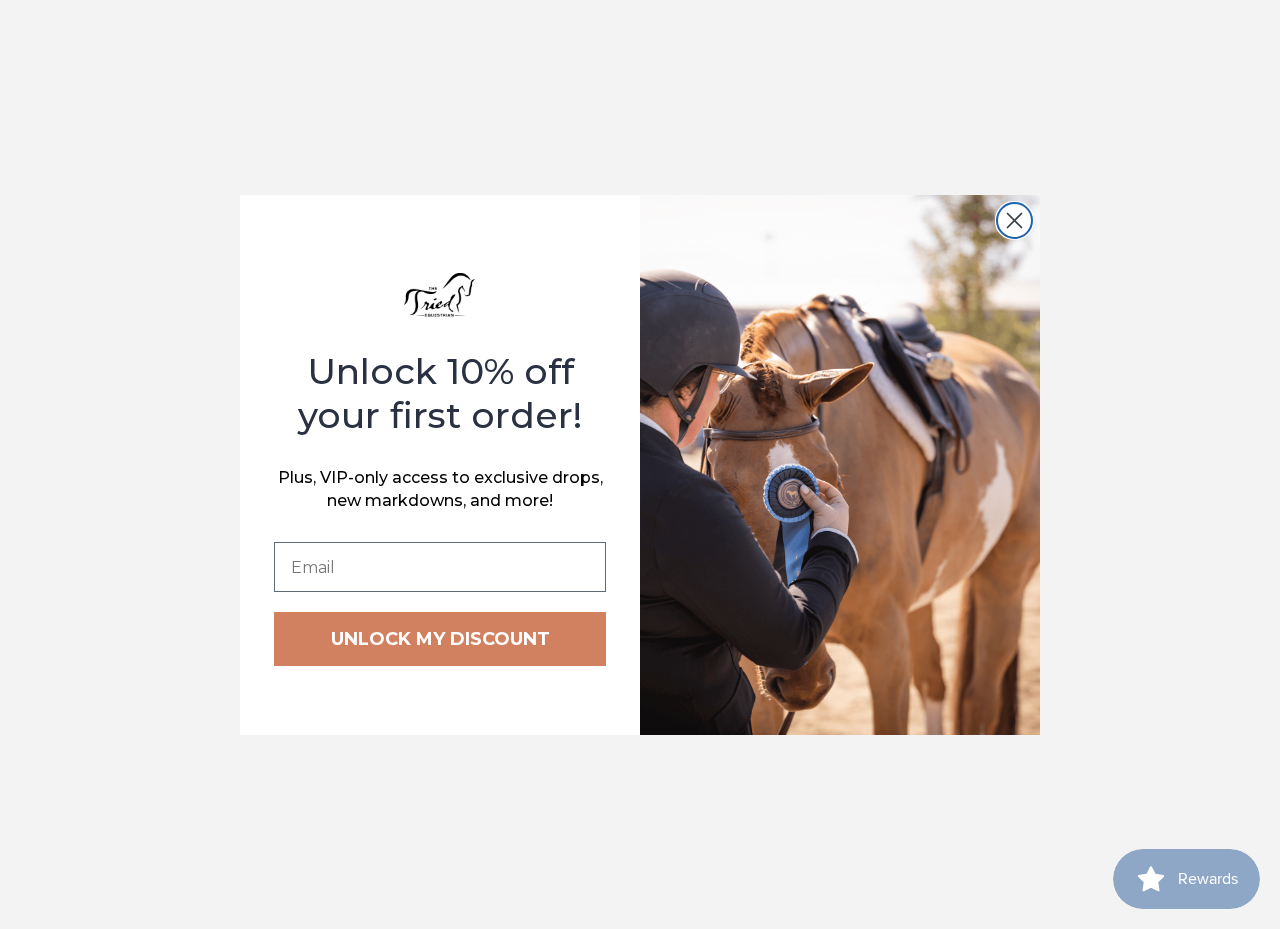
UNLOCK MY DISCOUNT (440, 639)
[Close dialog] (1014, 220)
